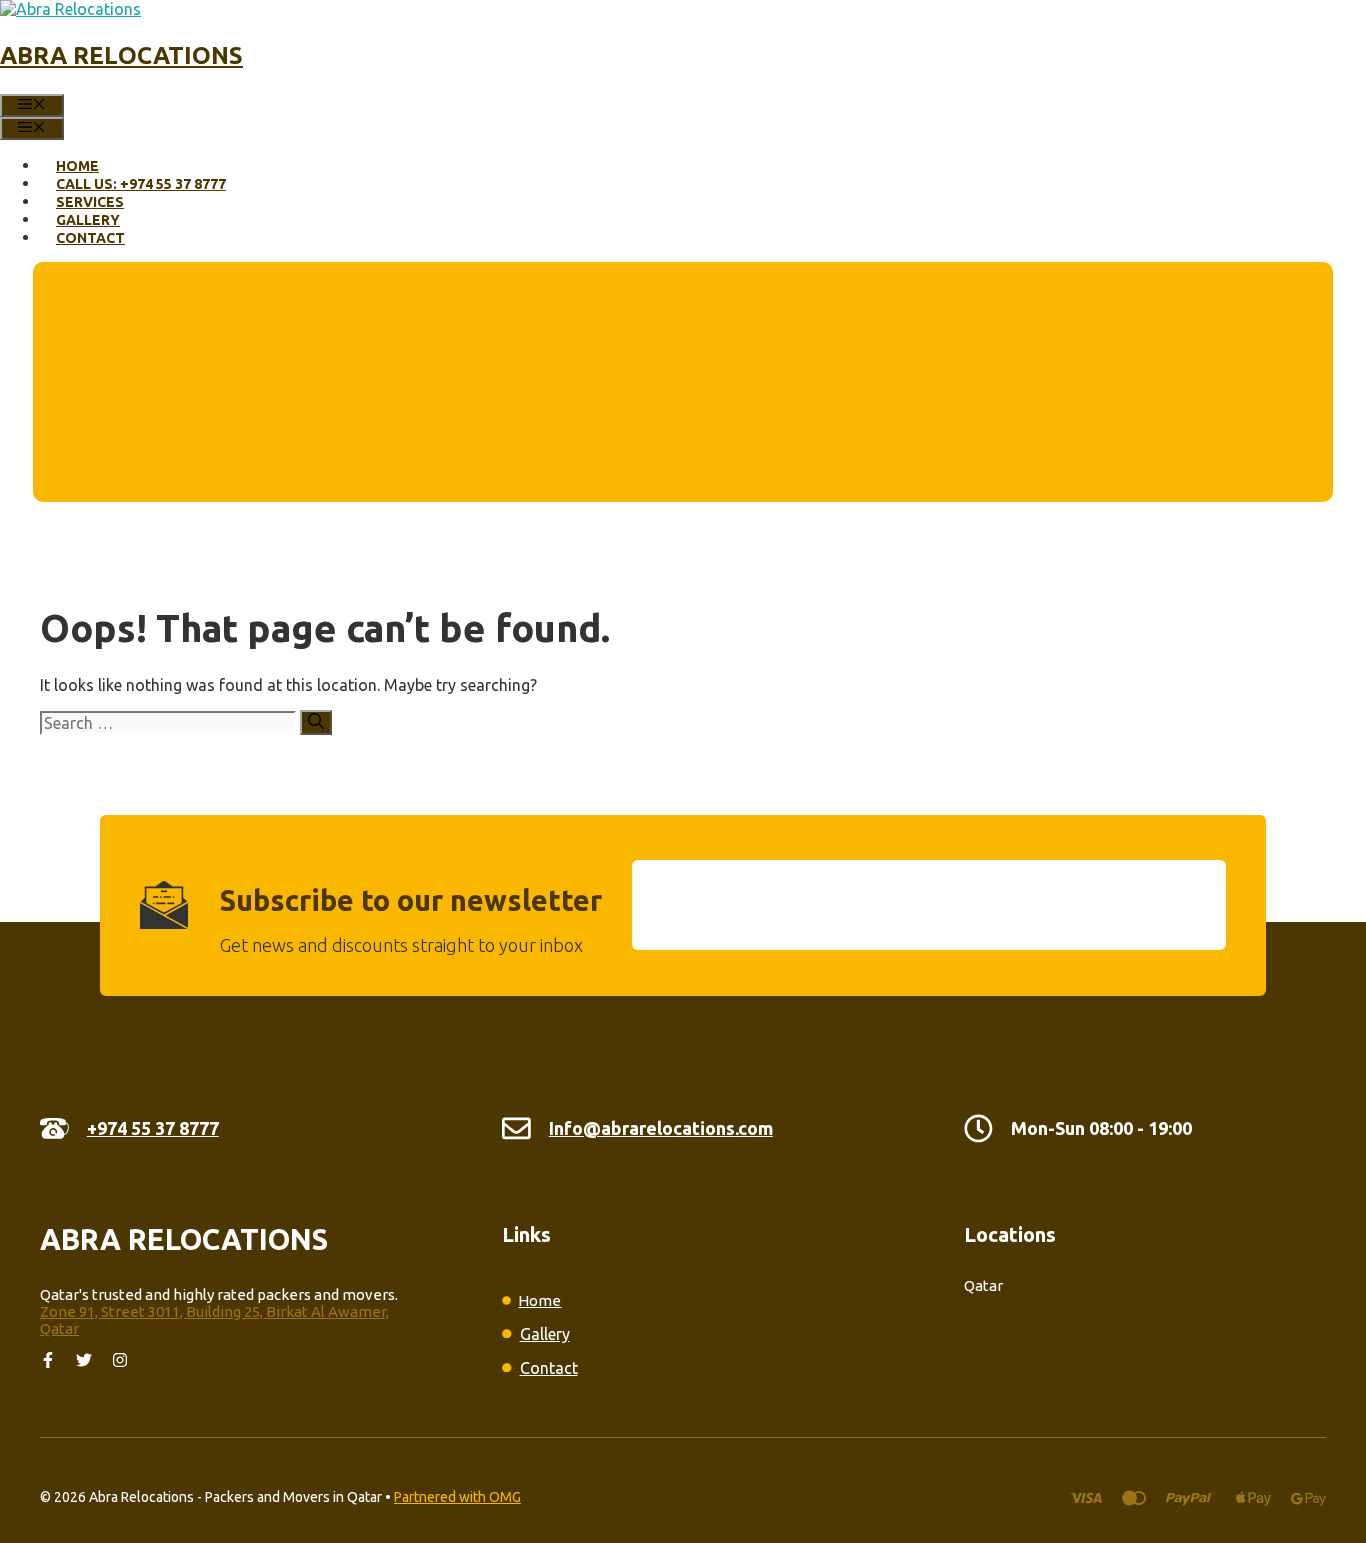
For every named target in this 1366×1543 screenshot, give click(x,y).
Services (90, 202)
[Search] (316, 722)
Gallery (88, 220)
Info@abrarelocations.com (661, 1128)
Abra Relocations (121, 55)
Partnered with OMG (457, 1497)
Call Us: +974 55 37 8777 (141, 184)
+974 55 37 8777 (153, 1128)
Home (77, 166)
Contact (90, 238)
